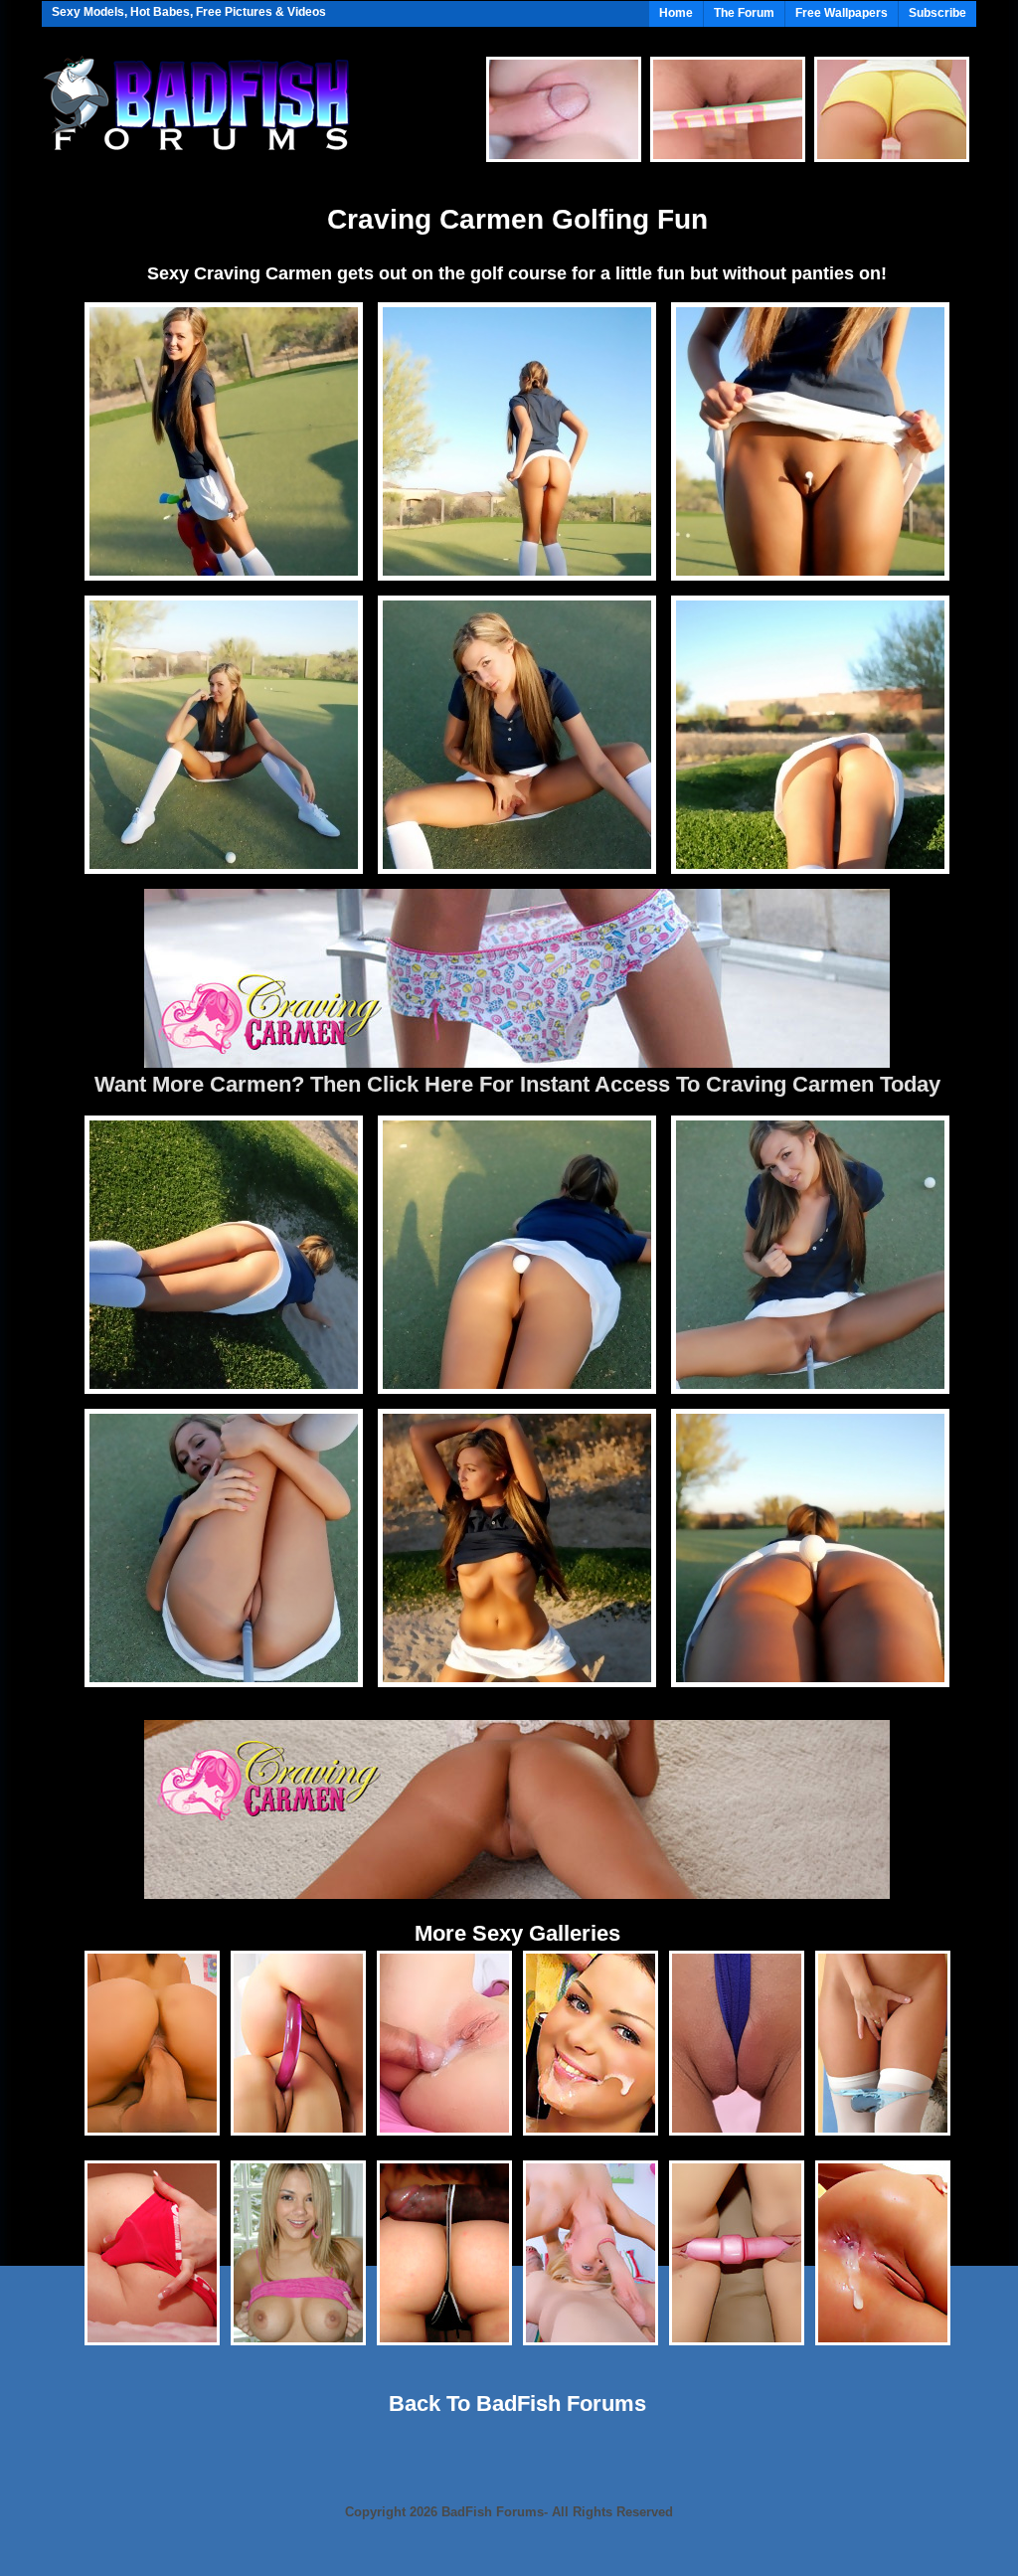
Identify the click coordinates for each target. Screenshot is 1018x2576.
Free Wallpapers (842, 13)
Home (676, 13)
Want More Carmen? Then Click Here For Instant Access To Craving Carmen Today (517, 1084)
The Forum (744, 13)
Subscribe (937, 13)
